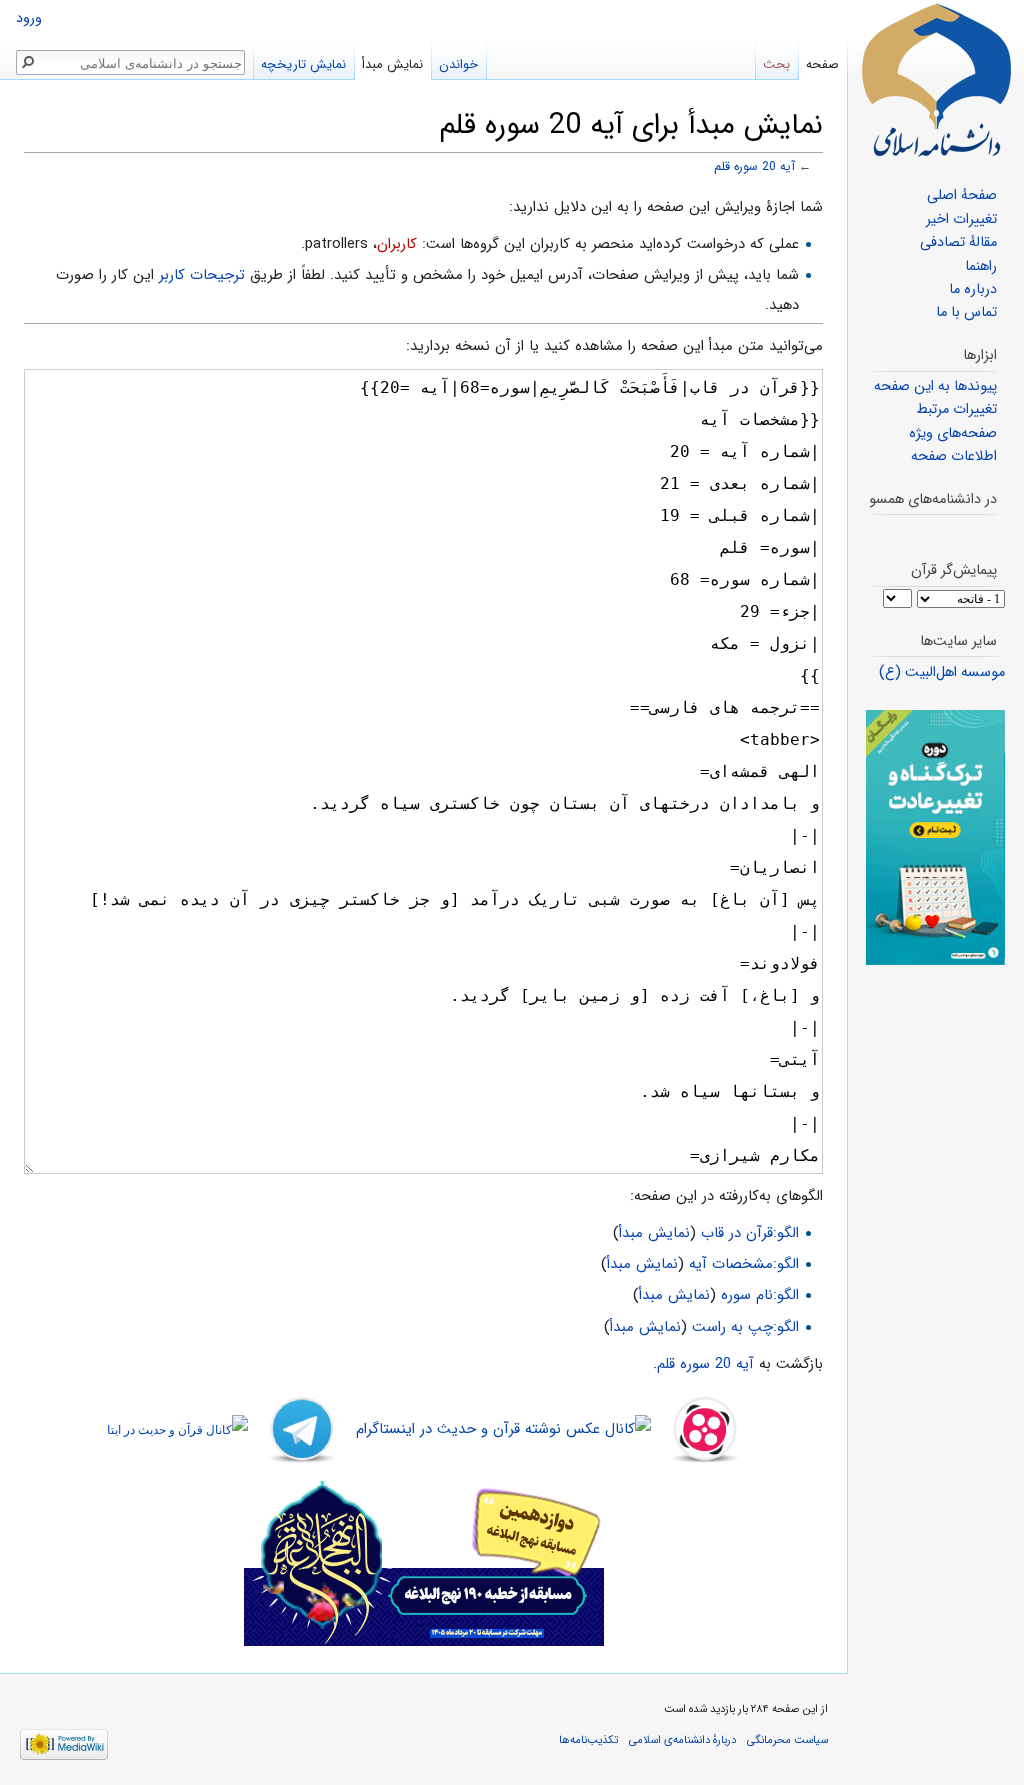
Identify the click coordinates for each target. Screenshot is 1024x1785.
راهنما (981, 266)
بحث (776, 64)
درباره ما (973, 289)
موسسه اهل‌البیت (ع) (942, 672)
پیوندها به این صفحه (935, 386)
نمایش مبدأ (654, 1233)
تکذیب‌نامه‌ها (588, 1740)
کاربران (397, 244)
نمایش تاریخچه (303, 64)
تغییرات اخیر (961, 219)
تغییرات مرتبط (956, 409)
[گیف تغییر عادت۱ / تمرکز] (935, 837)
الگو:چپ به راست (745, 1327)
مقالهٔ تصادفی (958, 242)
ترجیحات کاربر (202, 275)
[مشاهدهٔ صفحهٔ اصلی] (936, 80)
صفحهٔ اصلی (962, 195)
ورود (29, 18)
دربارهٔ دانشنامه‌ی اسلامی (682, 1740)
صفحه (822, 64)
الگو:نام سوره (760, 1295)
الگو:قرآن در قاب (750, 1233)
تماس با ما (966, 312)
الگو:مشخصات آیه (744, 1264)
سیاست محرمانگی (787, 1740)
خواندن (458, 64)
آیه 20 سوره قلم (754, 167)
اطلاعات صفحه (954, 456)
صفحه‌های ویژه (953, 433)
